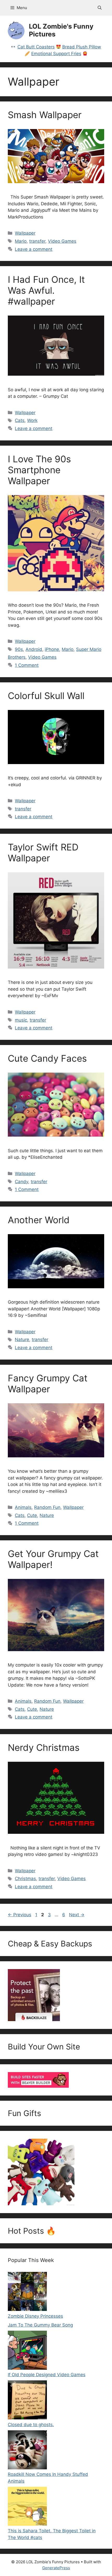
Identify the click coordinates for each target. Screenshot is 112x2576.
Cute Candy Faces (47, 1058)
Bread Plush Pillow (82, 47)
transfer (37, 241)
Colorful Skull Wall (46, 696)
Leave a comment (34, 249)
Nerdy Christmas (44, 1747)
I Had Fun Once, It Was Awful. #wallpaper (46, 290)
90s (19, 649)
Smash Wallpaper (45, 115)
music (21, 1020)
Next (77, 1915)
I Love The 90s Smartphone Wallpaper (39, 470)
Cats (20, 420)
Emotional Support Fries (56, 54)
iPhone (52, 649)
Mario (21, 241)
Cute (32, 1515)
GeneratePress (56, 2568)
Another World (39, 1220)
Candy (21, 1182)
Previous (20, 1915)
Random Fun (47, 1507)
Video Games (62, 241)
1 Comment (27, 665)
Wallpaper (25, 233)
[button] (100, 8)
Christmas (25, 1879)
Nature (22, 1340)
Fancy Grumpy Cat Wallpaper (48, 1383)
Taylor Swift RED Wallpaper (43, 853)
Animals (23, 1507)
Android (34, 649)
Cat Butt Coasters (36, 47)
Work (32, 420)
